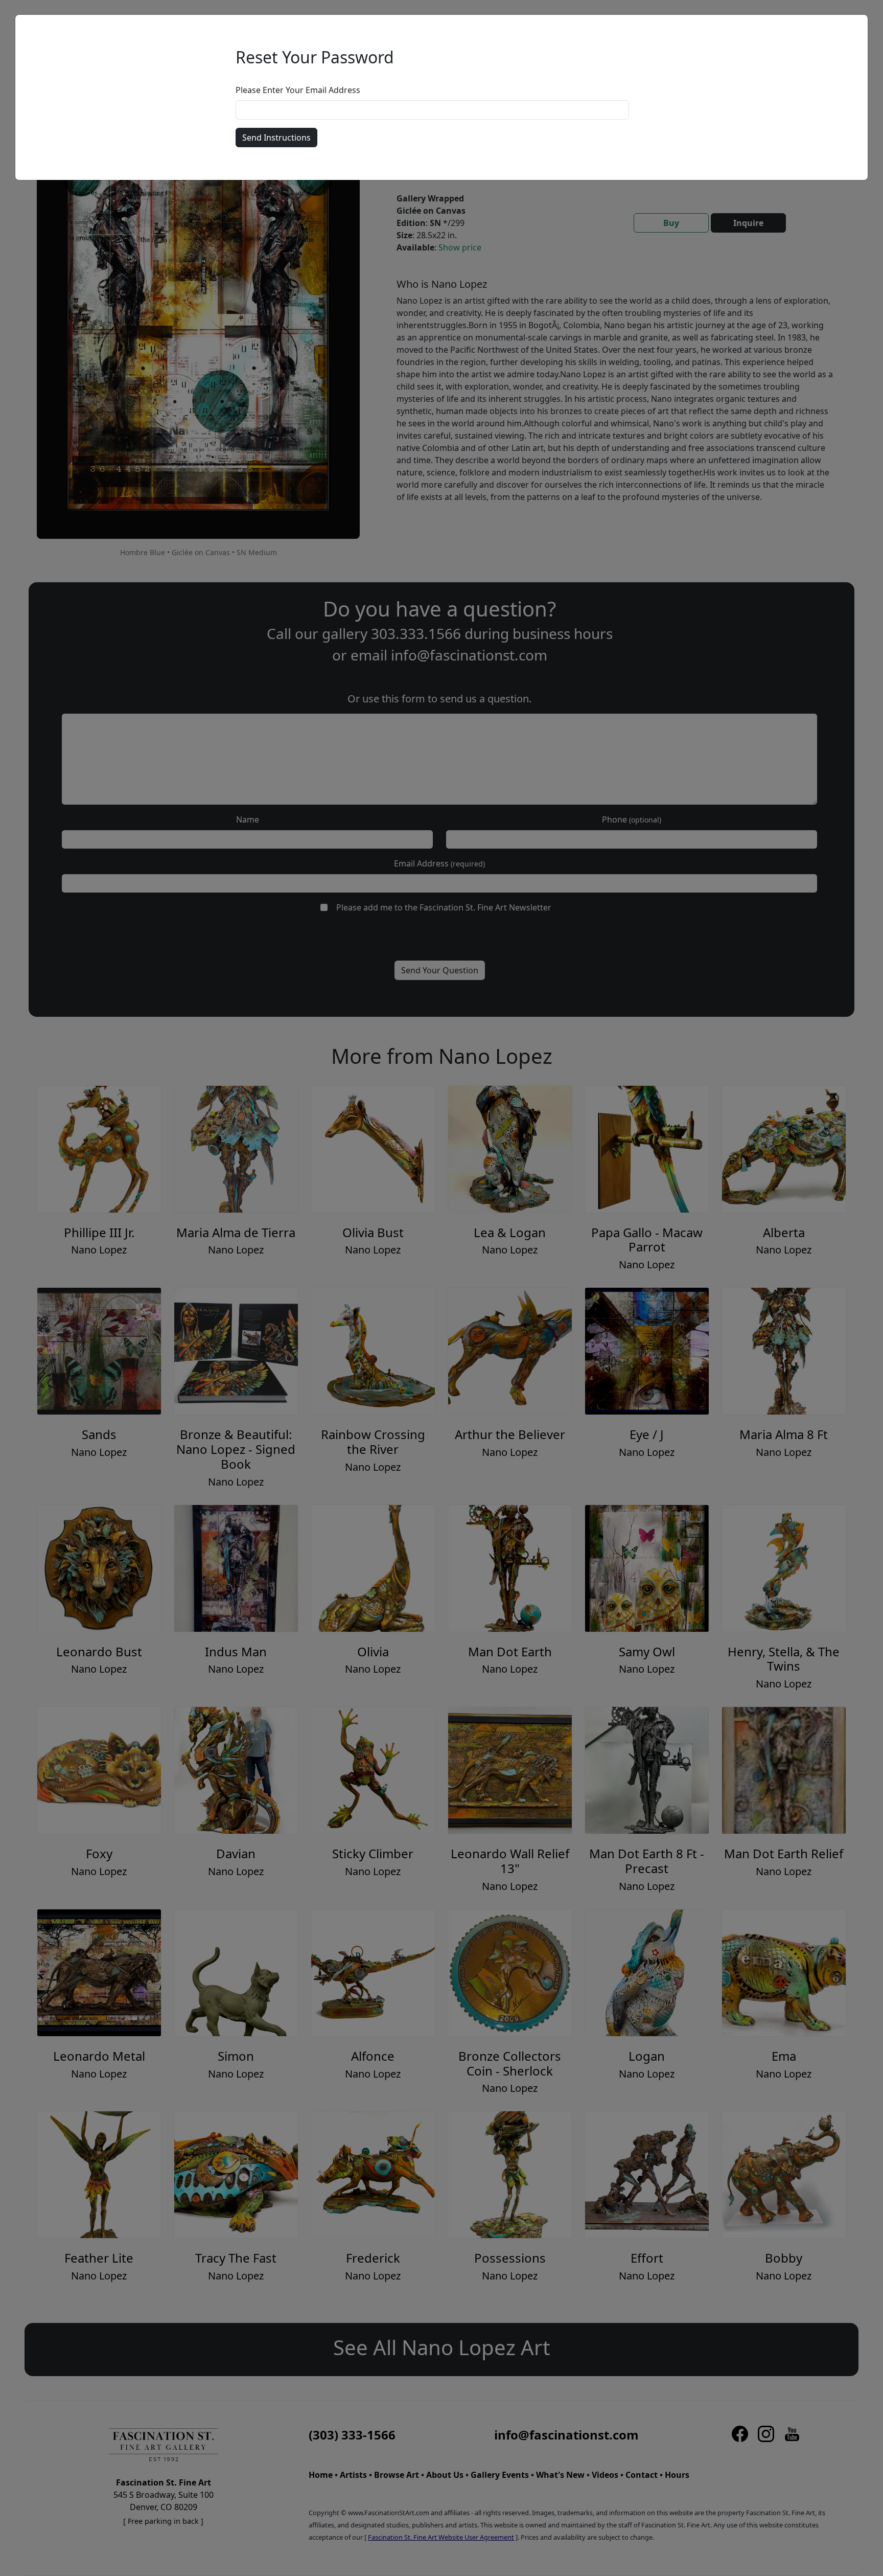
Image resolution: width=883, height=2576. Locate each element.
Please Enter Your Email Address (298, 90)
